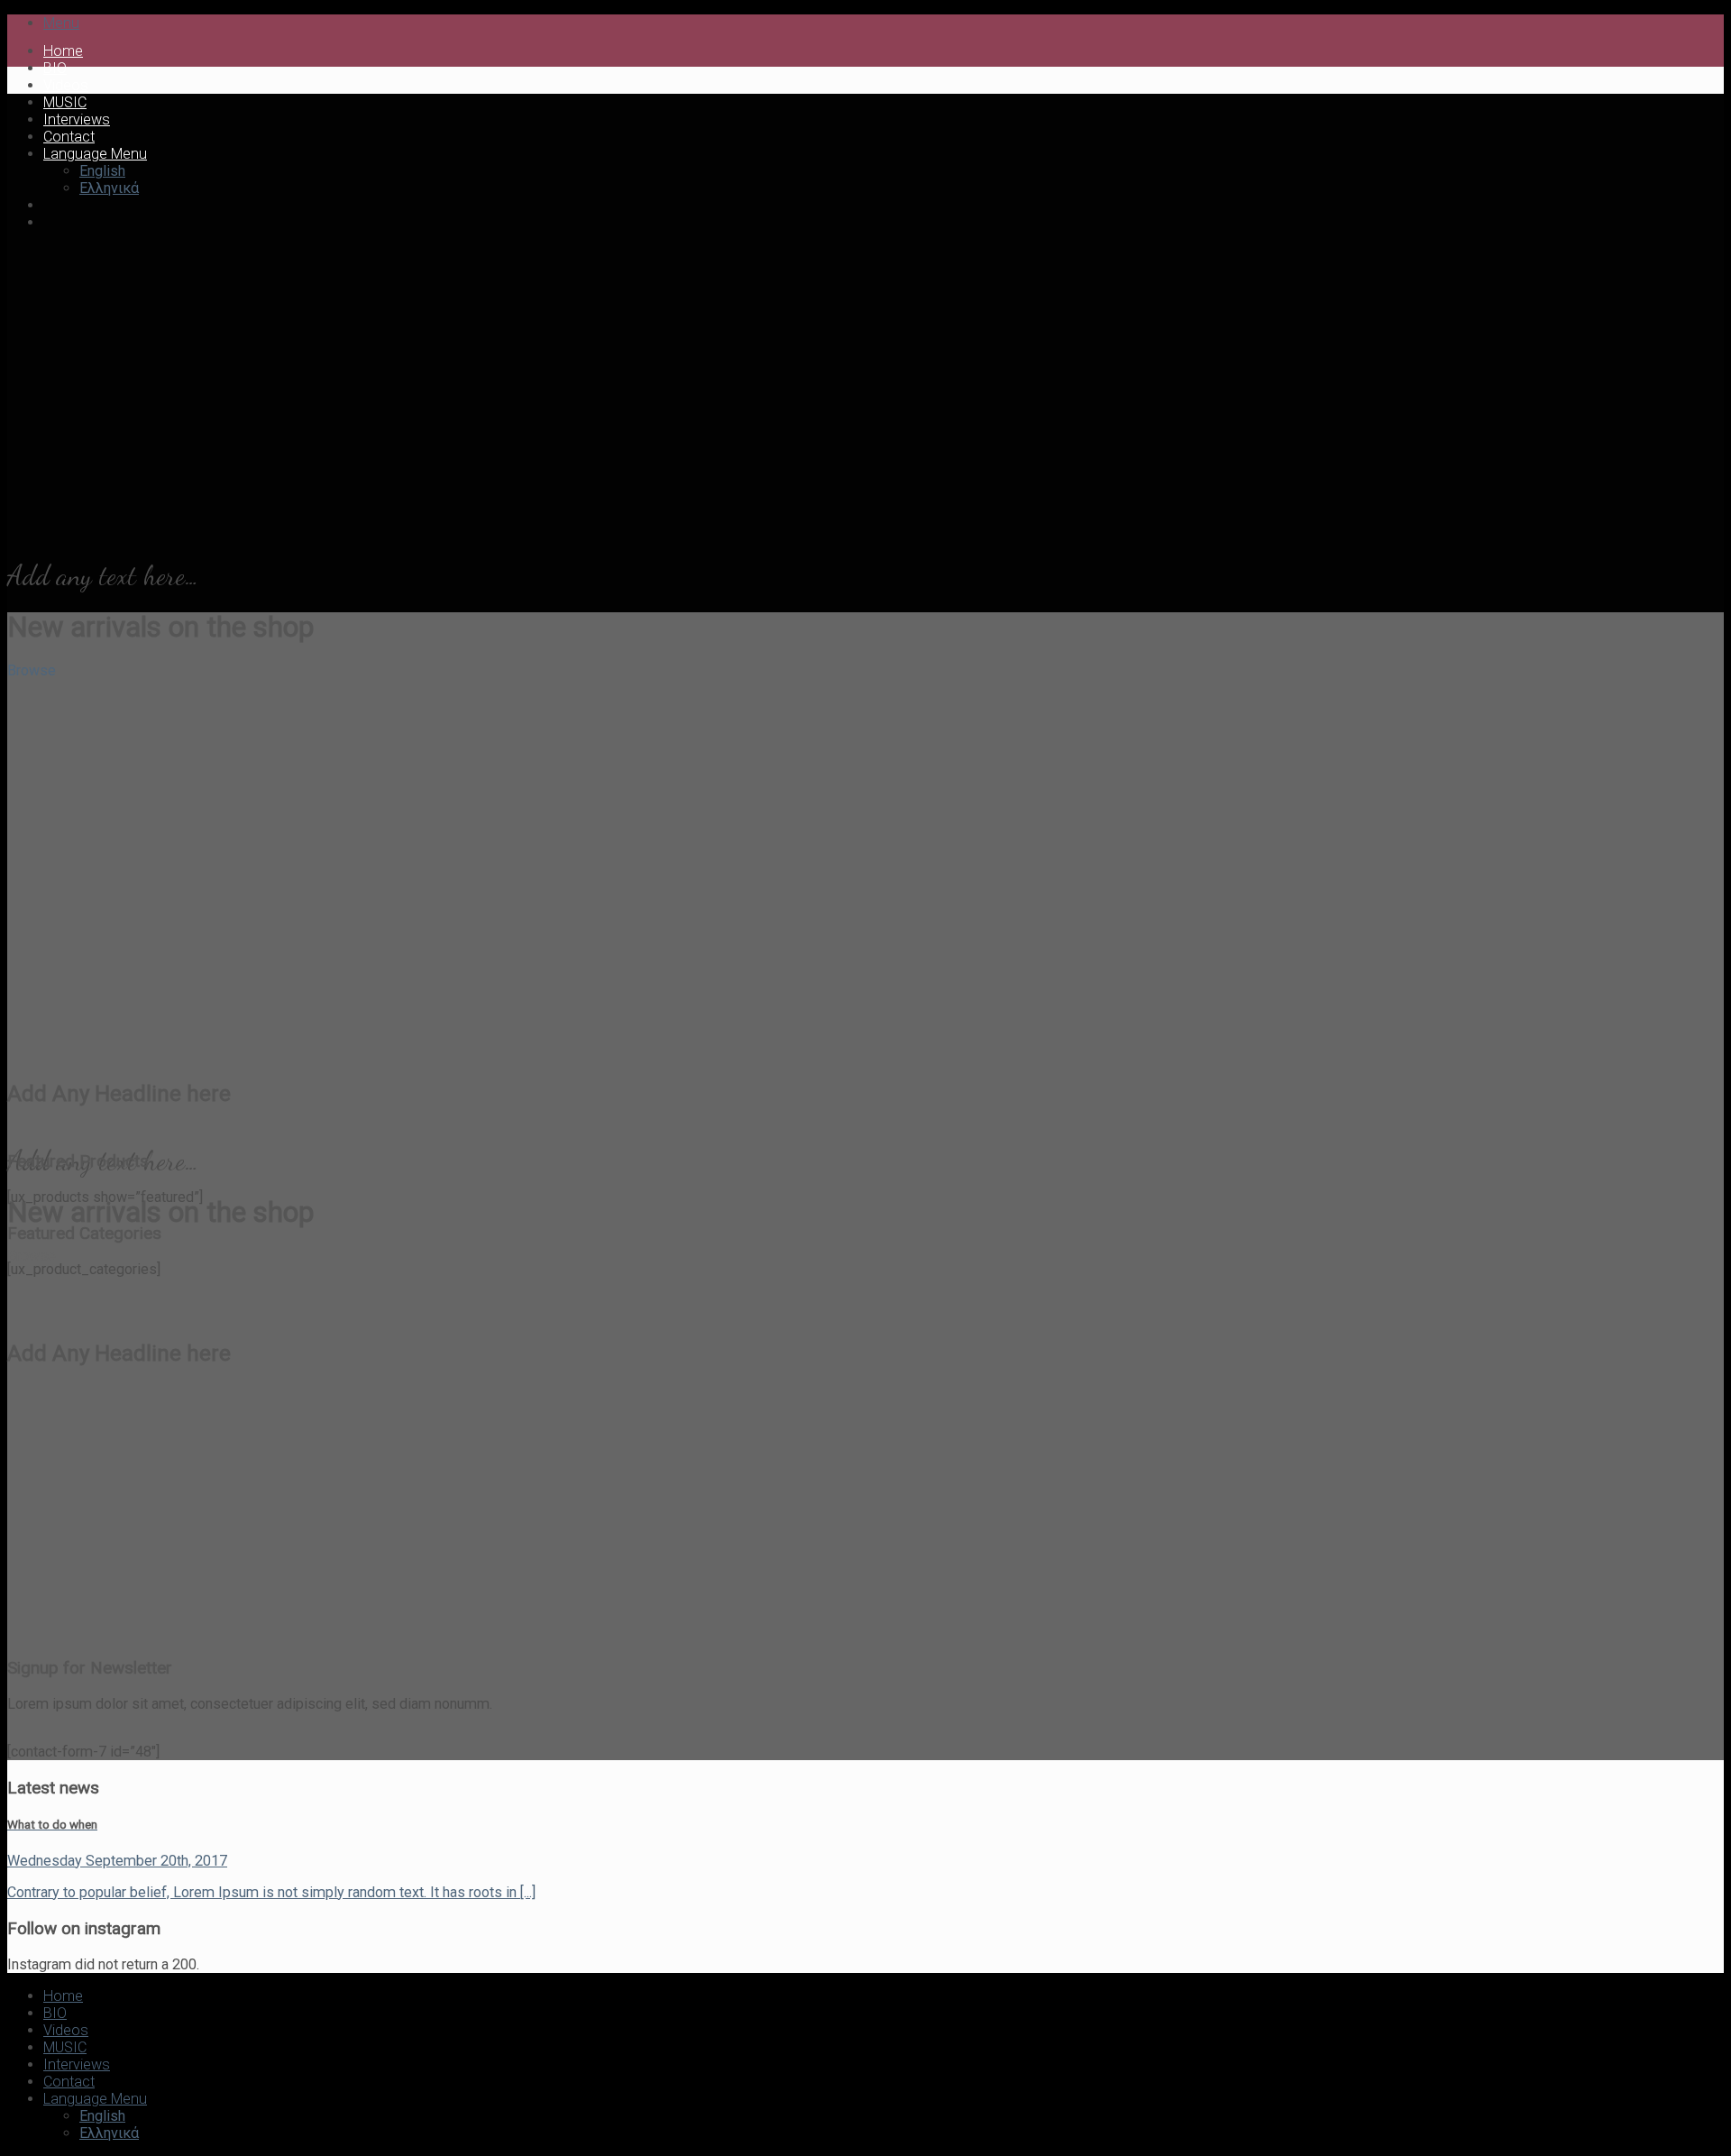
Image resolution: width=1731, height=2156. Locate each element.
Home (63, 51)
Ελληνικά (109, 188)
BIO (55, 68)
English (102, 171)
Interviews (77, 119)
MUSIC (65, 102)
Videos (66, 85)
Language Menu (95, 154)
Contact (69, 137)
